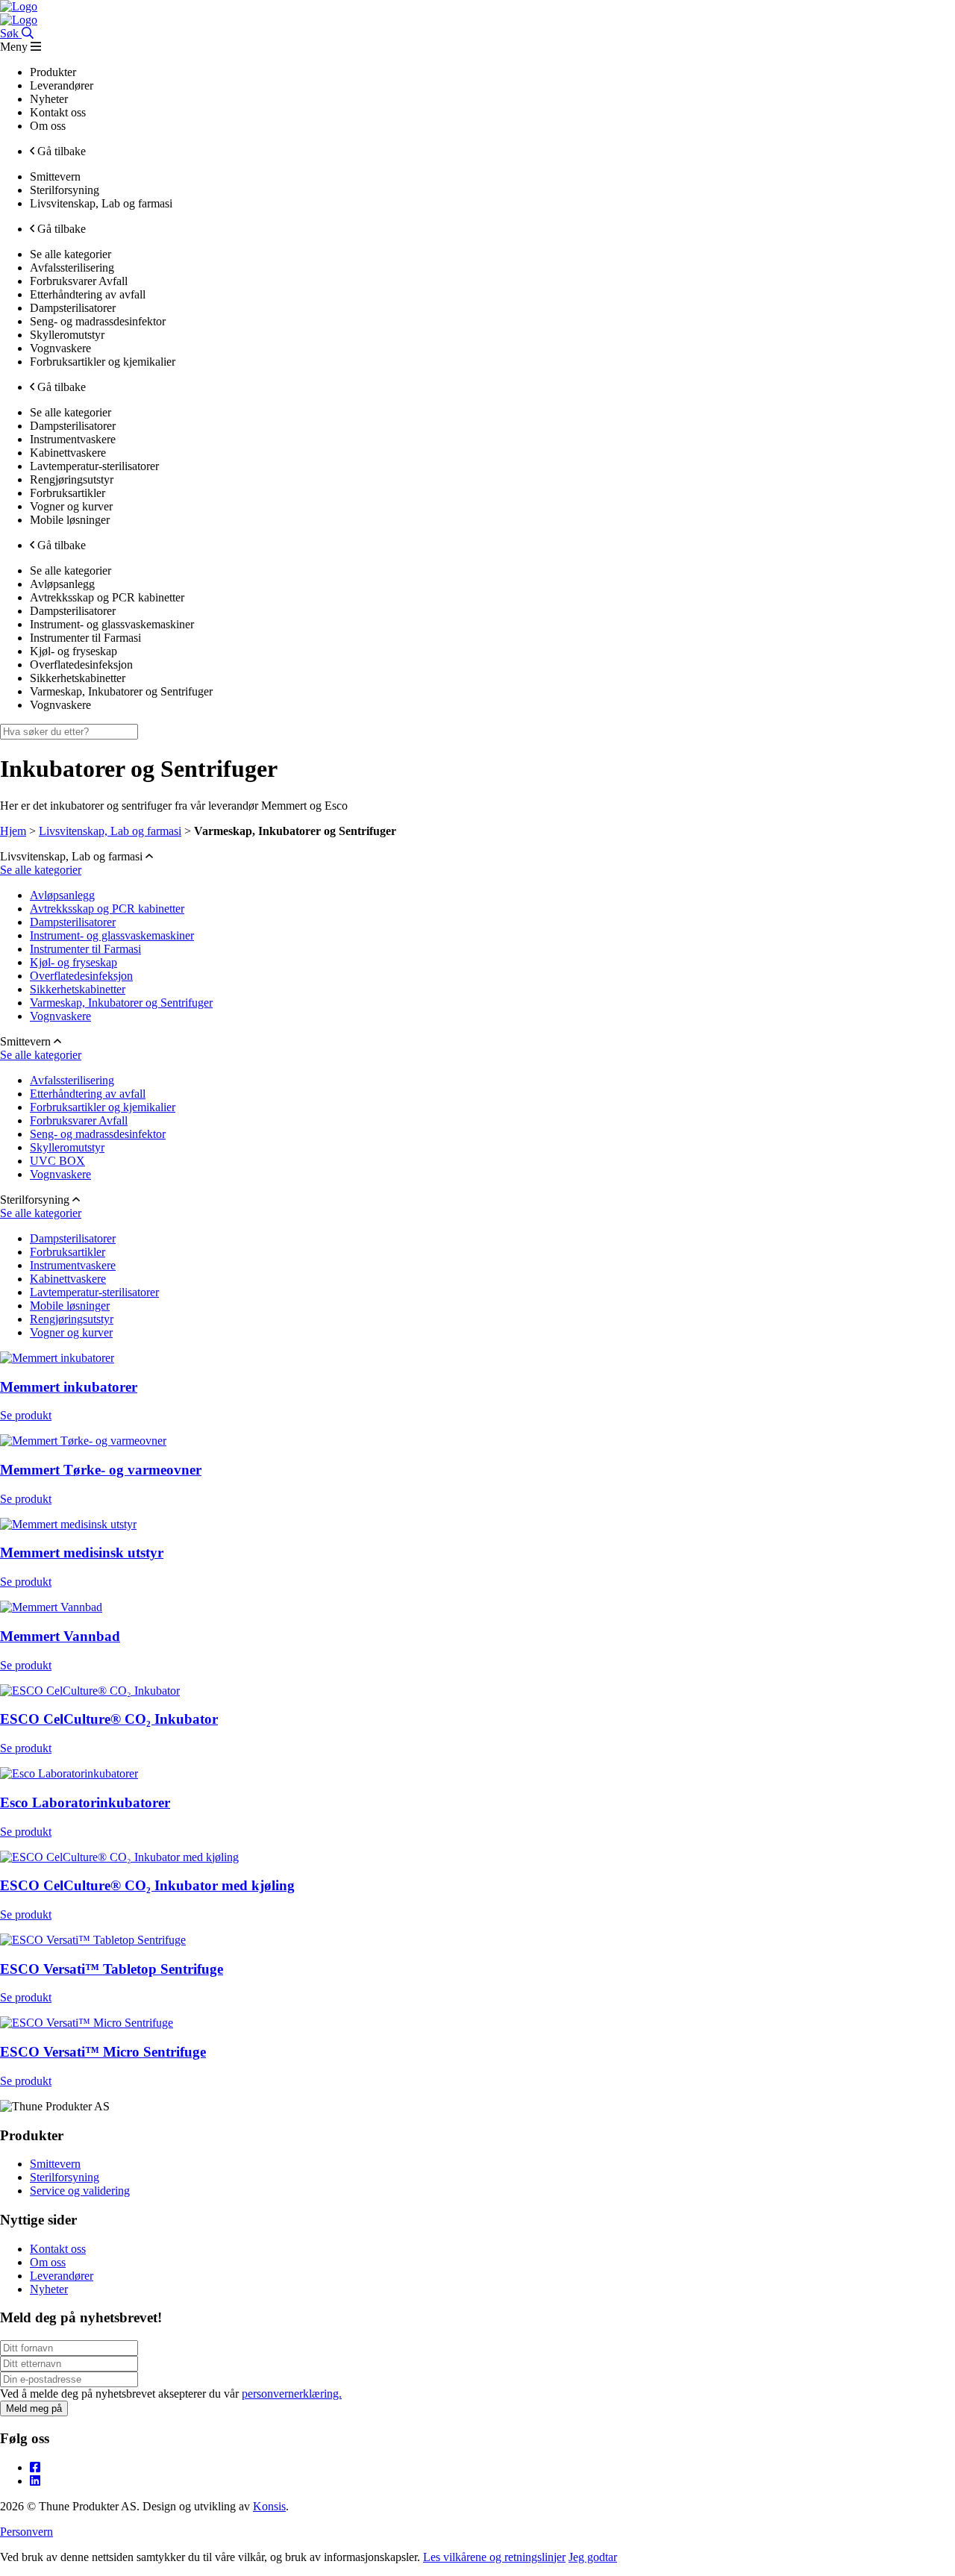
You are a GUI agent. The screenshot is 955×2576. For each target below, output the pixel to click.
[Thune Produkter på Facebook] (35, 2467)
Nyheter (49, 2289)
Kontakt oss (58, 2249)
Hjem (13, 831)
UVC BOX (57, 1161)
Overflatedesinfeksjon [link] (81, 665)
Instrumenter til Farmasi (85, 949)
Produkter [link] (53, 72)
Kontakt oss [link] (58, 112)
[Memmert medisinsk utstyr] (68, 1524)
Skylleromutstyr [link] (67, 335)
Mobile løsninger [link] (70, 520)
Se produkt (26, 1415)
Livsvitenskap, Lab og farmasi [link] (101, 203)
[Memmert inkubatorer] (57, 1358)
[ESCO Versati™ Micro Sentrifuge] (87, 2023)
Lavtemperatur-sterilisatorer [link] (94, 466)
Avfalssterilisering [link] (72, 268)
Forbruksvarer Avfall (79, 1120)
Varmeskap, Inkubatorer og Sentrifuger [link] (121, 691)
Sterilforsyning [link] (65, 190)
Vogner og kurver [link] (71, 506)
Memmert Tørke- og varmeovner (101, 1470)
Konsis (269, 2506)
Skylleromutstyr (67, 1147)
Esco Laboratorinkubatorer (85, 1803)
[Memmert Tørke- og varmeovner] (83, 1441)
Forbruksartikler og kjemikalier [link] (103, 362)
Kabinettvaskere (68, 1279)
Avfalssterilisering (72, 1080)
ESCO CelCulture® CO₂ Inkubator (109, 1719)
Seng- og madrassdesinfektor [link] (98, 321)
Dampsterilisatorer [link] (73, 308)
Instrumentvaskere (73, 1265)
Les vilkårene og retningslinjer (494, 2557)
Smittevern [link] (55, 176)
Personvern (26, 2532)
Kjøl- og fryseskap (73, 962)
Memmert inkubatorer (69, 1387)
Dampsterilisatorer (73, 922)
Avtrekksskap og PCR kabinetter (107, 909)
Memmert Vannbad (60, 1636)
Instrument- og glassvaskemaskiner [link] (112, 624)
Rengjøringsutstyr (72, 1319)
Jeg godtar (593, 2557)
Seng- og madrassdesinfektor (98, 1134)
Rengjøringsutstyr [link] (72, 479)
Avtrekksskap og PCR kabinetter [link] (107, 597)
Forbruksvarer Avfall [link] (79, 281)
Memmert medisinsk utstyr (82, 1553)
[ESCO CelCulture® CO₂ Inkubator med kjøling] (119, 1857)
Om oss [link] (48, 126)
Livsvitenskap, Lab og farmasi (110, 831)
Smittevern (55, 2164)
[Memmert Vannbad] (51, 1607)
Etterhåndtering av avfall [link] (88, 294)
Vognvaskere (60, 1016)
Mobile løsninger (70, 1306)
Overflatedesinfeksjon (81, 976)
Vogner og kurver (71, 1332)
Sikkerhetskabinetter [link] (78, 678)
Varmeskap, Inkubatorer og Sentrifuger (121, 1003)
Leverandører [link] (62, 85)
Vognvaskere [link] (60, 348)
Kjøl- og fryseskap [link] (73, 651)
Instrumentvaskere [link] (73, 439)
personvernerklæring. (292, 2394)
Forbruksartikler (68, 1252)
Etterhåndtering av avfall (88, 1094)
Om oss (48, 2262)
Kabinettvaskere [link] (68, 453)
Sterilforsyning (65, 2177)
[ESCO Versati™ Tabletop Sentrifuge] (93, 1940)
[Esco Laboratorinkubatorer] (69, 1773)
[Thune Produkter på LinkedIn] (35, 2481)
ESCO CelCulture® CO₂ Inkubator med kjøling (147, 1885)
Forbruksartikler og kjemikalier (103, 1107)
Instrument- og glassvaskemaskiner (112, 935)
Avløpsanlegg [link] (62, 584)
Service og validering (80, 2191)
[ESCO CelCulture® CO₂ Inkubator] (90, 1691)
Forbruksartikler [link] (68, 493)
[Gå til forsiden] (19, 6)
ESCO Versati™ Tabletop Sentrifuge (112, 1969)
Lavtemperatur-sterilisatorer (94, 1292)
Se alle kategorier (41, 870)
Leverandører (62, 2276)
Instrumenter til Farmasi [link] (85, 638)
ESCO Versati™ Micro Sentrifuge (103, 2052)
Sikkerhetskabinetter (78, 989)
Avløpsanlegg (62, 895)
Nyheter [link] (49, 99)
